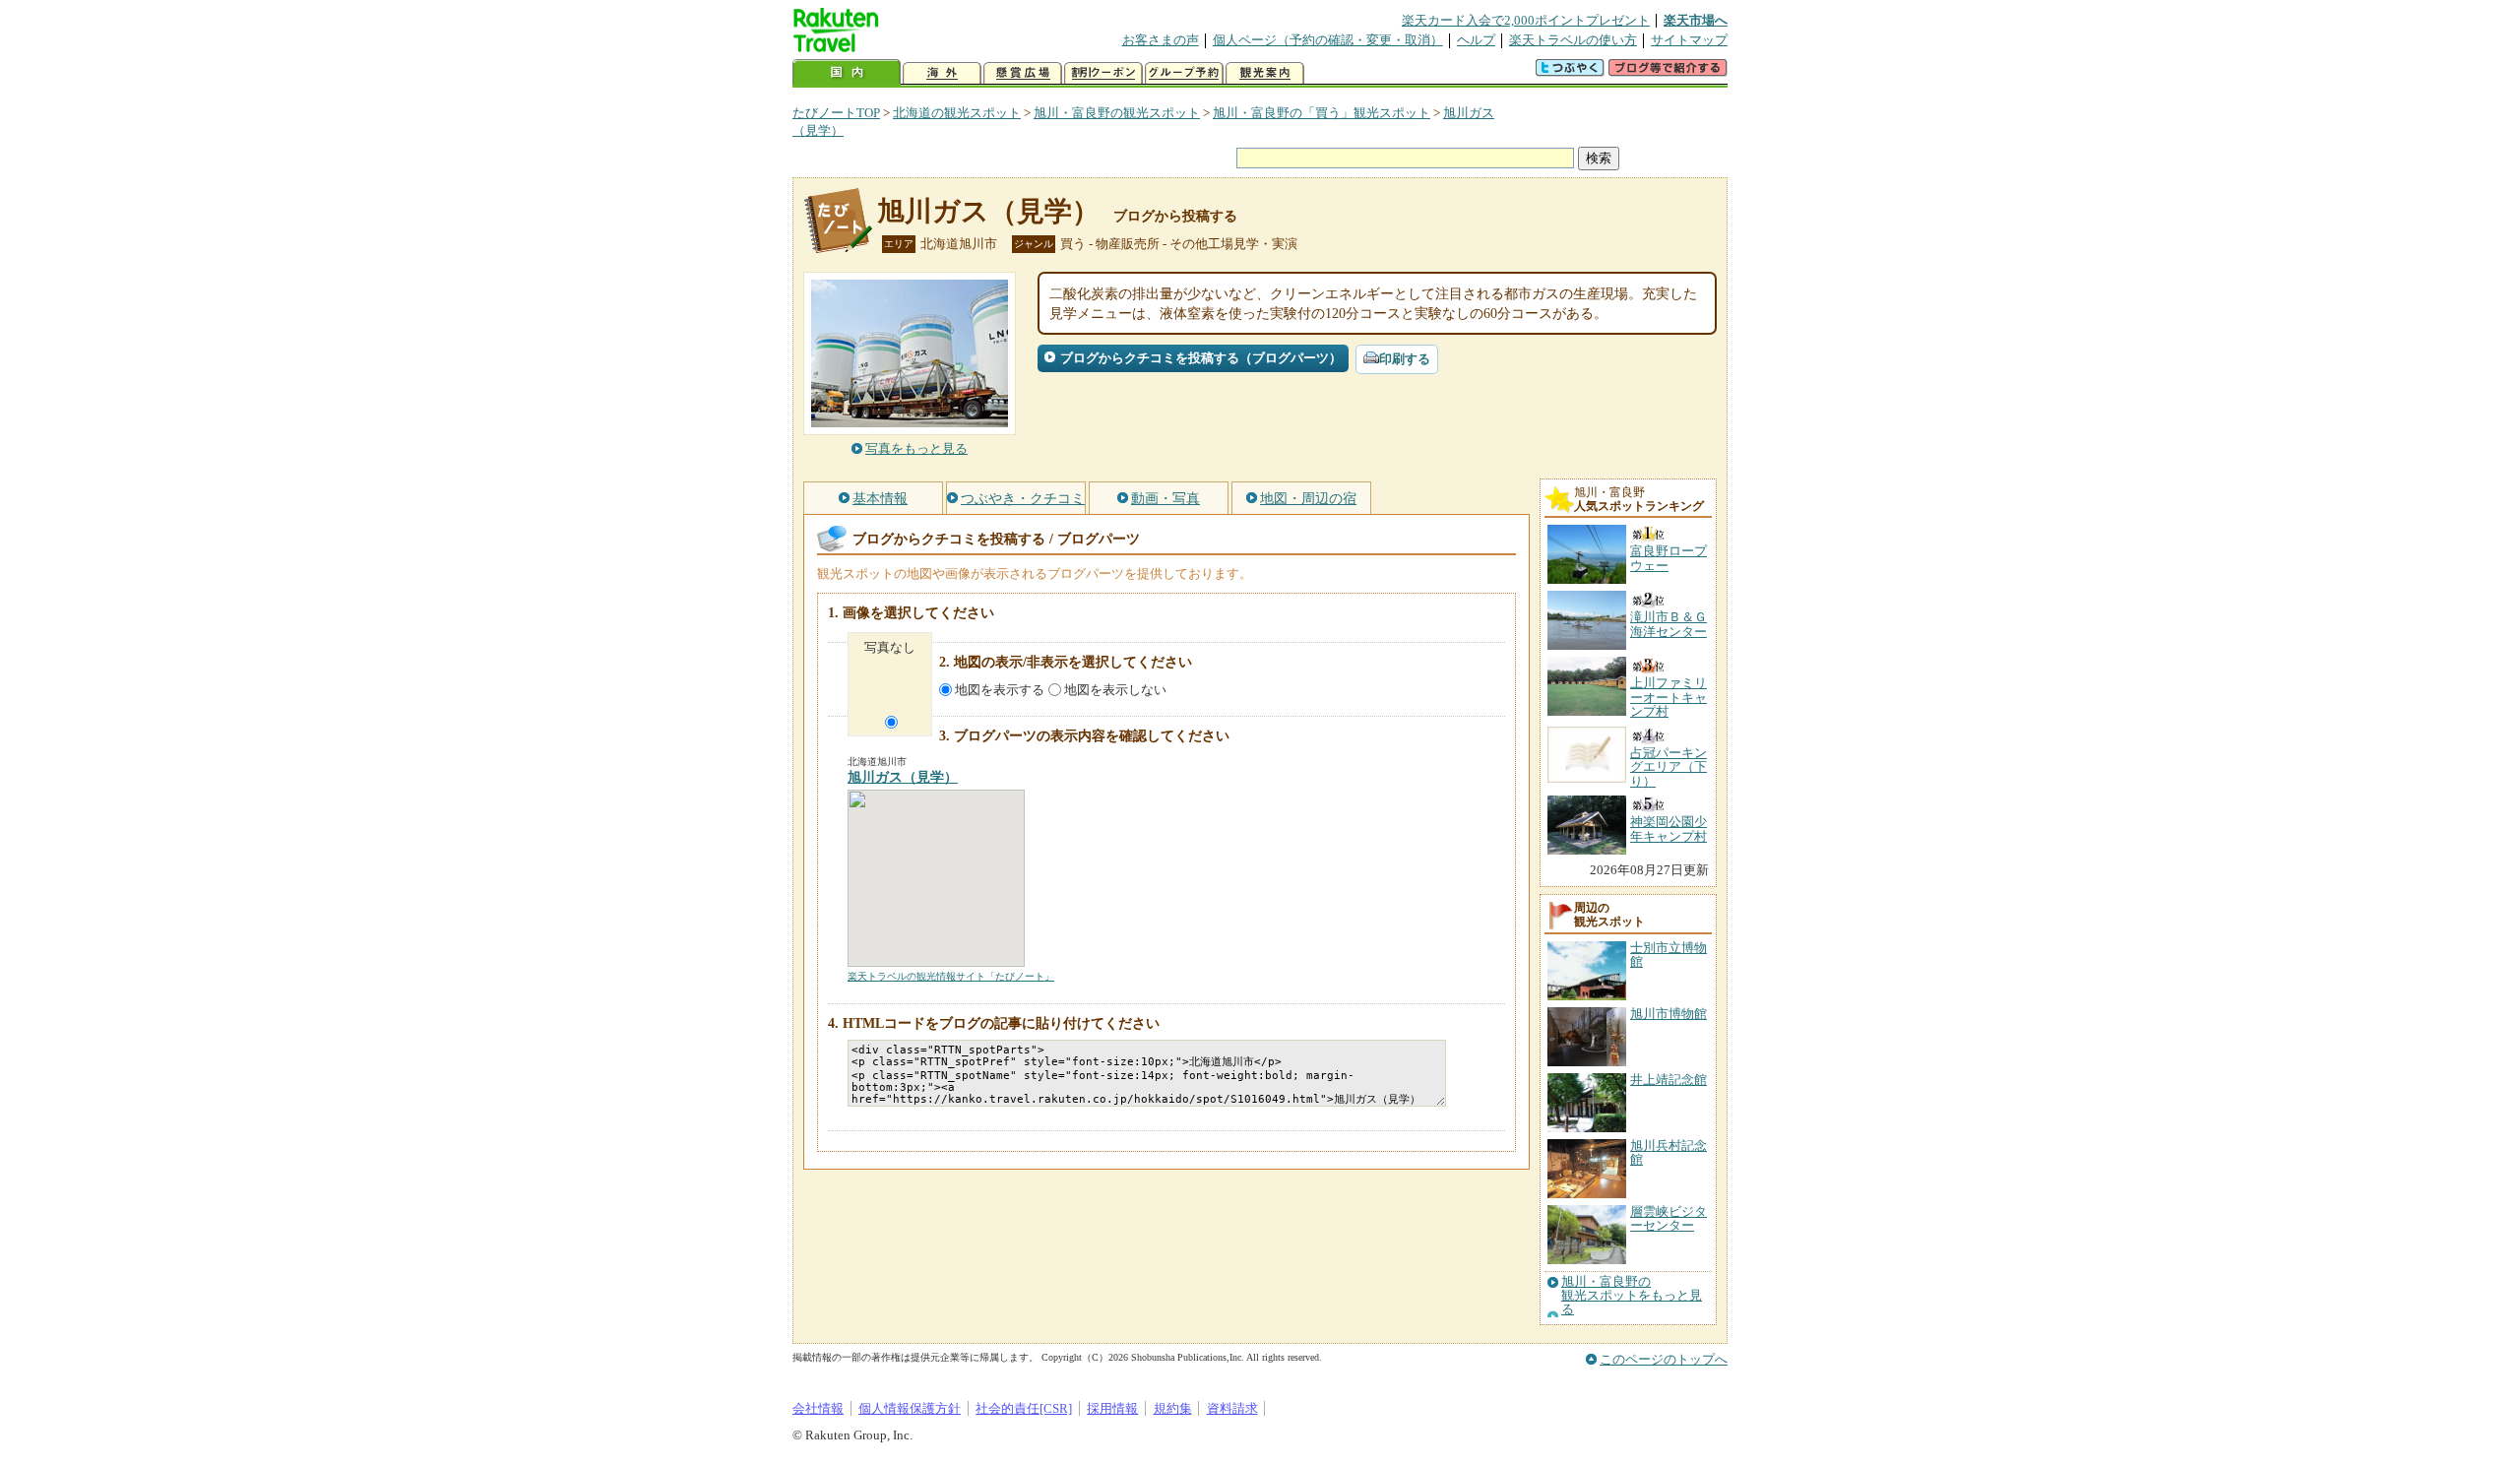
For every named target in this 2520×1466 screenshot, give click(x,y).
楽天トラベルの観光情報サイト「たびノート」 (951, 976)
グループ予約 (1184, 73)
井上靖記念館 (1669, 1080)
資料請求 (1232, 1408)
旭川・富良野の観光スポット (1117, 113)
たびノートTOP (836, 113)
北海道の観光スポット (957, 113)
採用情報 (1112, 1408)
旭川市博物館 (1669, 1014)
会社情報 (818, 1408)
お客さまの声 (1161, 40)
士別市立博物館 (1669, 955)
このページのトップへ (1664, 1359)
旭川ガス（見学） (988, 211)
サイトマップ (1689, 40)
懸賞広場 (1023, 73)
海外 (942, 73)
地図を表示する (1000, 690)
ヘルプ (1476, 40)
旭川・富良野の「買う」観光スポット (1322, 113)
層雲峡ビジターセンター (1669, 1218)
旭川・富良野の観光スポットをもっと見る (1632, 1296)
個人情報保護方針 (910, 1408)
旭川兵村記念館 (1669, 1152)
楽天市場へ (1696, 20)
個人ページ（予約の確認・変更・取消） (1328, 40)
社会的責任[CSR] (1024, 1408)
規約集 (1173, 1408)
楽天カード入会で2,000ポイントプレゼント (1526, 20)
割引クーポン (1103, 73)
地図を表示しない (1115, 690)
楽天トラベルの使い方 (1573, 40)
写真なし (890, 647)
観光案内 (1265, 73)
